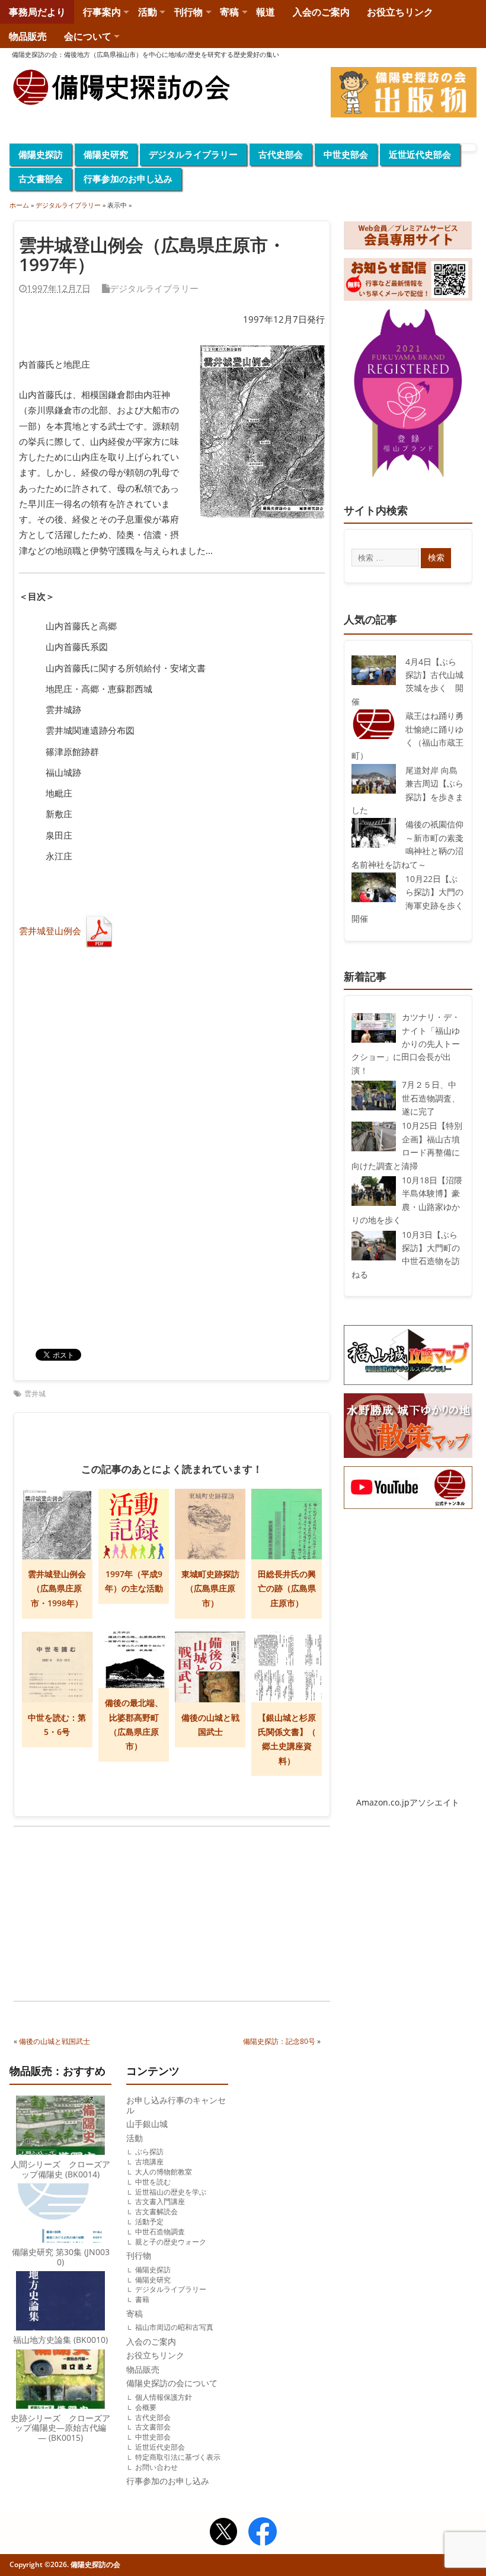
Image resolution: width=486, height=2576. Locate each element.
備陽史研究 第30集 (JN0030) (61, 2257)
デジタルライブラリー (193, 154)
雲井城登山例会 (50, 931)
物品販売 (28, 36)
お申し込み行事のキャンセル (176, 2105)
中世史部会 (346, 154)
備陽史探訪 (41, 154)
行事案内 (102, 12)
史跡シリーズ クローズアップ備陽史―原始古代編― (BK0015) (60, 2428)
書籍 (142, 2299)
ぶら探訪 (149, 2152)
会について (88, 36)
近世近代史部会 (420, 154)
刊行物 (188, 12)
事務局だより (37, 12)
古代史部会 (281, 154)
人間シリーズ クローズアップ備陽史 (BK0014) (60, 2169)
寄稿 (229, 12)
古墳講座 (149, 2162)
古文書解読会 (156, 2212)
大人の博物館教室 (164, 2172)
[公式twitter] (223, 2533)
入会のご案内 (321, 12)
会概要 (146, 2407)
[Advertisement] (93, 1915)
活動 (148, 12)
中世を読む (153, 2182)
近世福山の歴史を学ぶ (171, 2192)
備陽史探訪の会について (172, 2383)
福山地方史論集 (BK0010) (60, 2340)
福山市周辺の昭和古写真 (174, 2327)
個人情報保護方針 (164, 2397)
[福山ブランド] (408, 396)
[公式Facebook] (263, 2533)
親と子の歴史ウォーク (171, 2242)
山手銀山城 (147, 2124)
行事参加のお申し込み (128, 179)
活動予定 (149, 2222)
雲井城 (35, 1394)
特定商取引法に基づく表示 (178, 2457)
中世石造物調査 (160, 2232)
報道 (266, 12)
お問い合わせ (156, 2467)
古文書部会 (41, 179)
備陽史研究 (106, 154)
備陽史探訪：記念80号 (279, 2041)
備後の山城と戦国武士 (55, 2041)
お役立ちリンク (400, 12)
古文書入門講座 (160, 2201)
